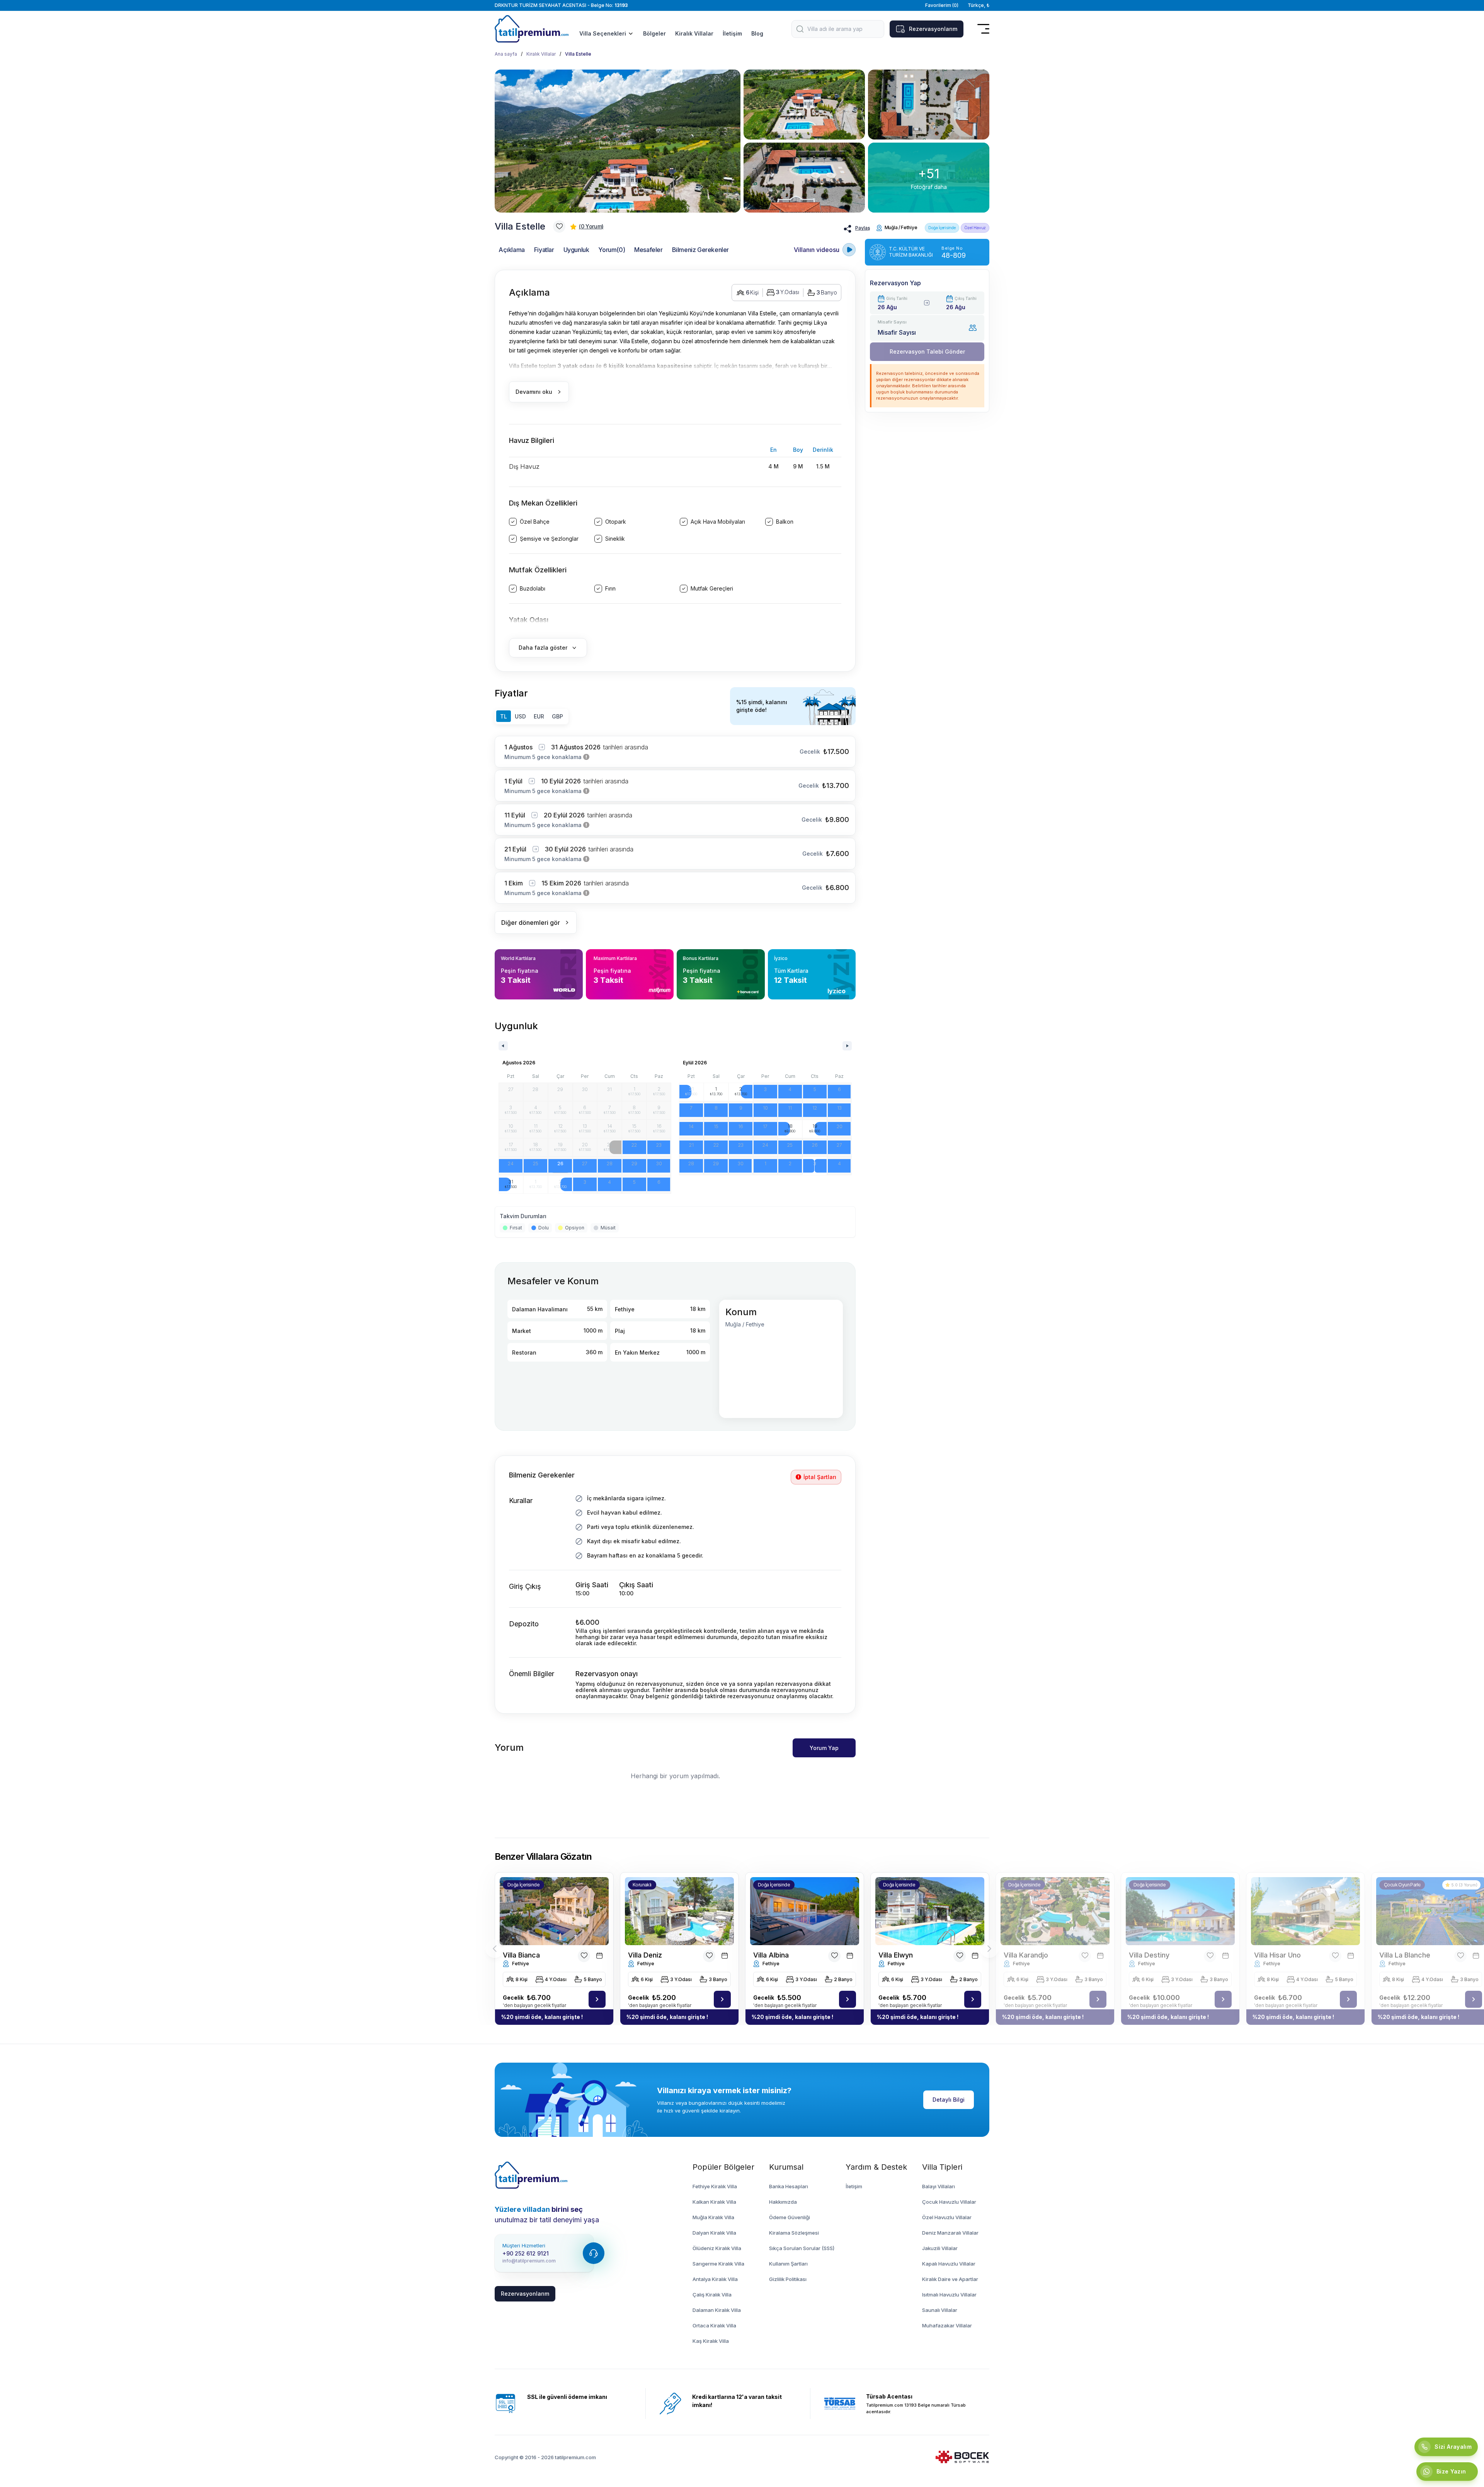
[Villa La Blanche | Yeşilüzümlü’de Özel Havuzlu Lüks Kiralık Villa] (1474, 1999)
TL (504, 716)
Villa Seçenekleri (603, 33)
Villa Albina (771, 1955)
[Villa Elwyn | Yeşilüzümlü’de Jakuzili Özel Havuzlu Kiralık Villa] (973, 1999)
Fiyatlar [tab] (544, 250)
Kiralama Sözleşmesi (794, 2233)
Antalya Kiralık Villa (715, 2279)
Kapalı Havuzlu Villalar (949, 2264)
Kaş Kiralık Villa (711, 2341)
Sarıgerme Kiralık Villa (718, 2264)
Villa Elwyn (896, 1955)
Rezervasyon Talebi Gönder (927, 352)
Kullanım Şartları (788, 2264)
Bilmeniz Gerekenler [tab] (700, 250)
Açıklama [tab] (512, 250)
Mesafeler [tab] (648, 250)
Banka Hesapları (789, 2186)
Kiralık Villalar (694, 33)
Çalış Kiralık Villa (712, 2295)
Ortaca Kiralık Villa (714, 2325)
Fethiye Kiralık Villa (715, 2186)
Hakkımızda (783, 2202)
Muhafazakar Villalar (947, 2325)
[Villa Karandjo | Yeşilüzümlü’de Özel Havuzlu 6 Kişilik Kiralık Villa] (1098, 1999)
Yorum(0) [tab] (612, 250)
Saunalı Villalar (940, 2310)
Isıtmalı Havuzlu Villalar (949, 2295)
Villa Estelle (578, 54)
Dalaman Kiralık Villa (717, 2310)
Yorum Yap (824, 1748)
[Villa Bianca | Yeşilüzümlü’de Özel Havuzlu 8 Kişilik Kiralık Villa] (597, 1999)
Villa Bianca (521, 1955)
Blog (757, 33)
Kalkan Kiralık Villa (714, 2202)
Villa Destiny (1149, 1955)
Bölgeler (654, 33)
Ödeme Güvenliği (790, 2217)
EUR (539, 716)
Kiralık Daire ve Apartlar (950, 2279)
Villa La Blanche (1405, 1955)
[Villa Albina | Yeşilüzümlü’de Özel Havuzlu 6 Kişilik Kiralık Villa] (848, 1999)
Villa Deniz (645, 1955)
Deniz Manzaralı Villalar (950, 2233)
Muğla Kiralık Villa (713, 2217)
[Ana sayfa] (531, 2175)
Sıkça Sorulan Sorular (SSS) (802, 2248)
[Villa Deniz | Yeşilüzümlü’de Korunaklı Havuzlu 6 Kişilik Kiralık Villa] (722, 1999)
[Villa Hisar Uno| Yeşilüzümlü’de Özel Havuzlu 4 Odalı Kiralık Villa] (1305, 1911)
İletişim (732, 33)
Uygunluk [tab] (576, 250)
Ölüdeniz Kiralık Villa (717, 2248)
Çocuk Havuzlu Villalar (949, 2202)
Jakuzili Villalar (940, 2248)
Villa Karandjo (1026, 1955)
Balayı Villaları (939, 2186)
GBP (557, 716)
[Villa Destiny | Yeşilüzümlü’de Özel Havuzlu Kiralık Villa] (1223, 1999)
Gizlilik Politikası (788, 2279)
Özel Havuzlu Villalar (947, 2217)
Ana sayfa (506, 54)
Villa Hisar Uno (1277, 1955)
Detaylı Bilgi (949, 2100)
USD (520, 716)
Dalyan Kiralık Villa (714, 2233)
